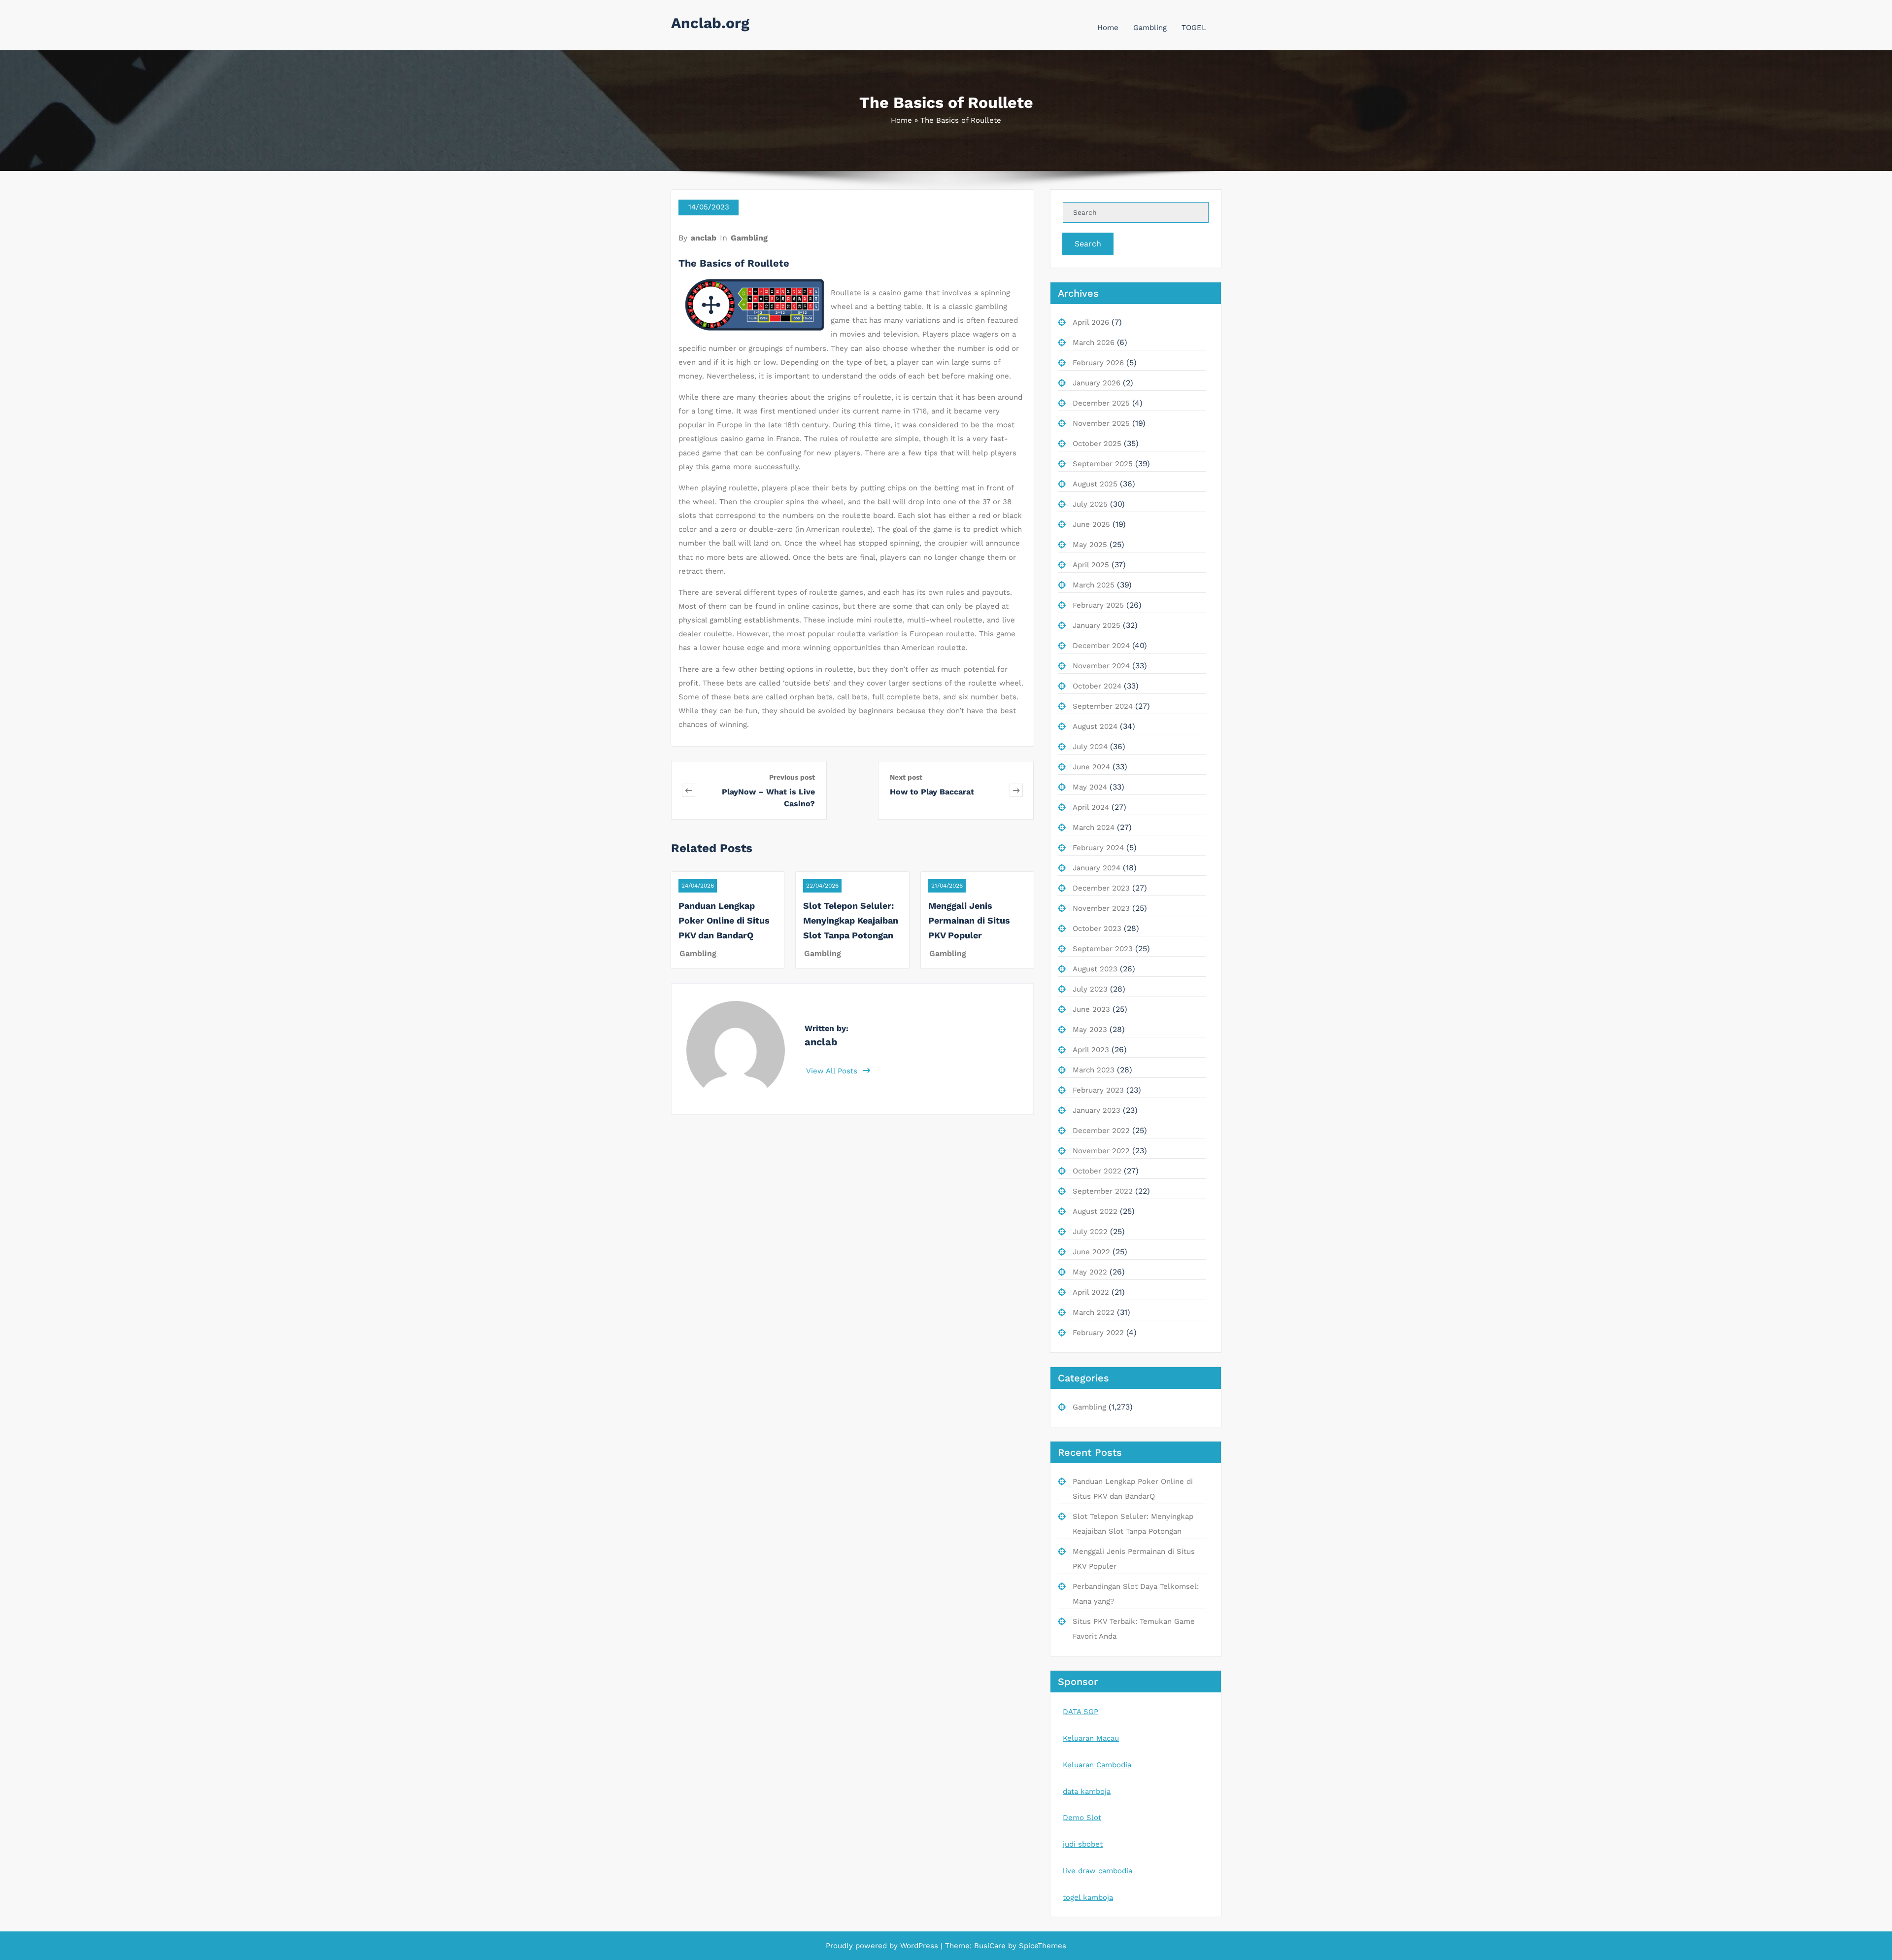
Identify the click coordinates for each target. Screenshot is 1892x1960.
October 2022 (1097, 1171)
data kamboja (1087, 1791)
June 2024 (1091, 767)
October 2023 (1097, 928)
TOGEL (1194, 28)
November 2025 (1101, 423)
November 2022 (1101, 1151)
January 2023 (1097, 1110)
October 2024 (1097, 686)
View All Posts (833, 1071)
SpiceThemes (1041, 1946)
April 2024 (1091, 807)
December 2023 (1101, 888)
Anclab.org (710, 23)
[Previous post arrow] (689, 790)
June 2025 (1091, 524)
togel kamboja (1088, 1897)
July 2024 (1090, 747)
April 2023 (1091, 1050)
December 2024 (1101, 646)
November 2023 (1101, 908)
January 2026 (1097, 383)
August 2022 (1095, 1211)
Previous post (792, 777)
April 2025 (1091, 565)
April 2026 (1091, 322)
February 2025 (1098, 605)
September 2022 (1103, 1191)
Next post (906, 777)
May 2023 (1090, 1030)
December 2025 (1101, 403)
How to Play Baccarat (932, 792)
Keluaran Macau (1091, 1738)
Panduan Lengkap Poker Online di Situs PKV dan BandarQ (724, 920)
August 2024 (1095, 726)
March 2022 (1094, 1312)
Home (1108, 28)
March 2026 (1094, 343)
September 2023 (1103, 949)
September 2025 (1103, 464)
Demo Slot (1082, 1818)
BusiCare (991, 1946)
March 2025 (1094, 585)
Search (1088, 244)
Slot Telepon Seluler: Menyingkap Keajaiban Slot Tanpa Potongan (851, 920)
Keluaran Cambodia (1097, 1765)
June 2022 (1091, 1252)
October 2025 (1097, 444)
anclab (704, 238)
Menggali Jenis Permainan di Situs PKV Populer (969, 920)
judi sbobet (1083, 1844)
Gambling (1150, 28)
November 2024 (1101, 666)
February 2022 (1098, 1333)
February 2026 (1098, 363)
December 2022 (1101, 1131)
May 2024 (1090, 787)
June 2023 (1091, 1009)
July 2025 (1090, 504)
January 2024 (1097, 868)
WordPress (919, 1946)
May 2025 (1090, 545)
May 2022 (1090, 1272)
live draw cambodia (1098, 1871)
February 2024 (1098, 848)
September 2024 (1103, 706)
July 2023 (1090, 989)
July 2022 (1090, 1232)
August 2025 (1095, 484)
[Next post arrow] (1016, 790)
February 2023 (1098, 1090)
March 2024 (1094, 827)
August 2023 (1095, 969)
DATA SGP (1081, 1712)
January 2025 (1097, 625)
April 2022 (1091, 1292)
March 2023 (1094, 1070)
